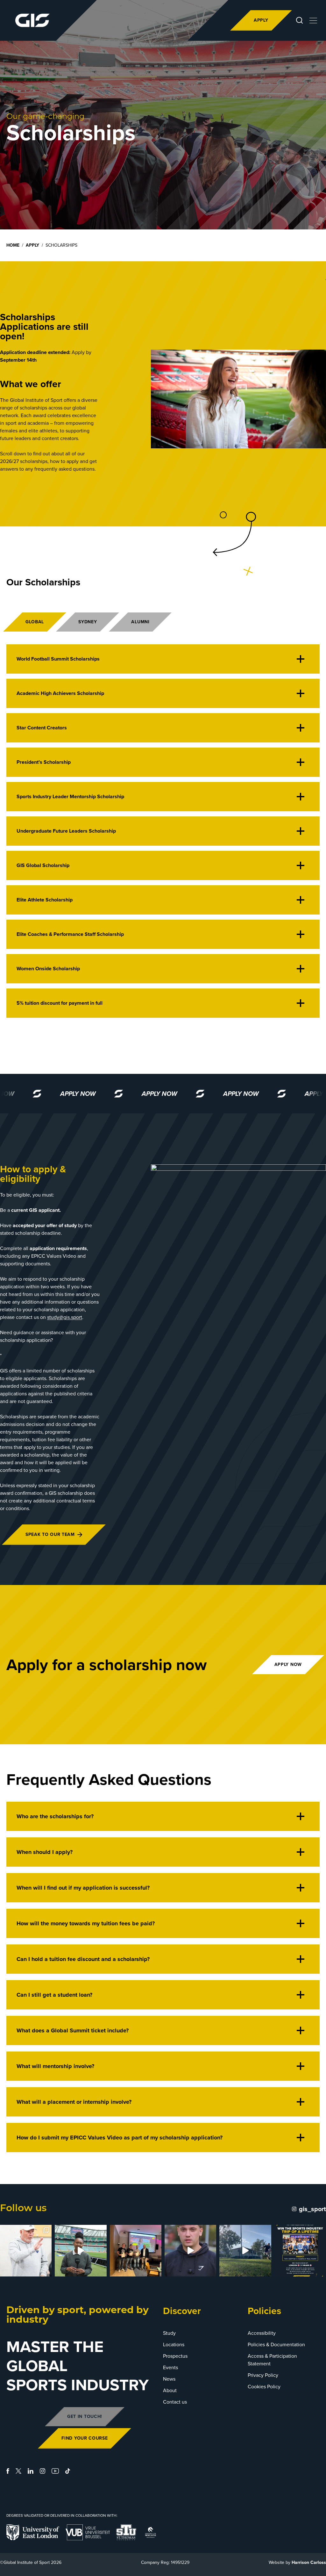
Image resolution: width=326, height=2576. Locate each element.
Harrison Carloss (309, 2562)
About (170, 2390)
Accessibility (262, 2333)
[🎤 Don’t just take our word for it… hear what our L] (81, 2251)
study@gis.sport (65, 1317)
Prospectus (175, 2356)
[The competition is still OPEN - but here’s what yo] (300, 2251)
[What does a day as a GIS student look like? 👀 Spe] (245, 2251)
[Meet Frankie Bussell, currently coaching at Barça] (190, 2251)
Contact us (175, 2402)
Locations (174, 2344)
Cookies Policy (264, 2387)
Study (169, 2333)
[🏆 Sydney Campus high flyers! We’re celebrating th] (136, 2251)
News (169, 2379)
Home (13, 245)
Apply (32, 245)
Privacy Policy (263, 2375)
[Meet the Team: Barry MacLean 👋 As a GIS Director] (26, 2251)
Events (170, 2367)
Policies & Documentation (276, 2344)
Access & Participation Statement (272, 2360)
